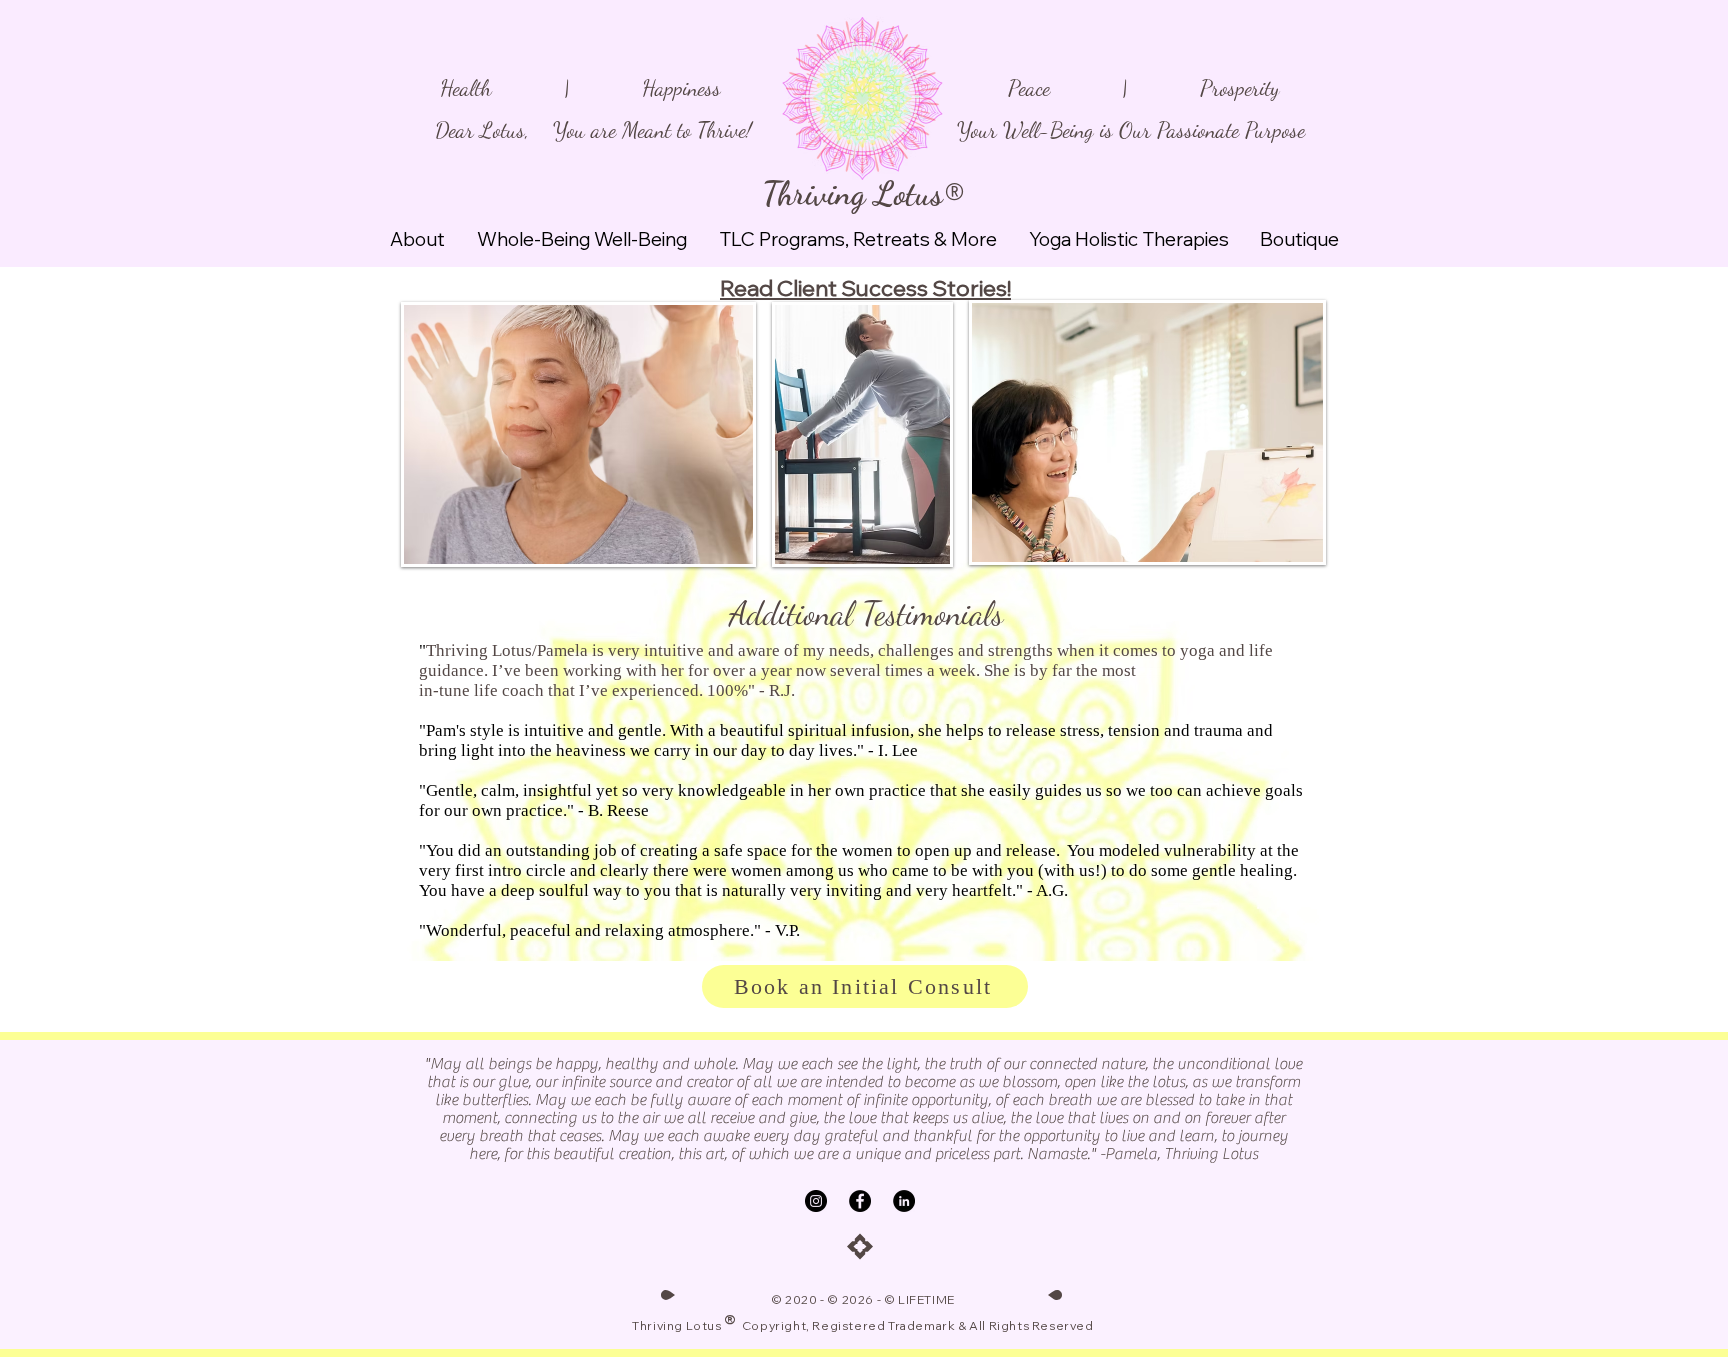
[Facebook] (860, 1201)
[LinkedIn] (904, 1201)
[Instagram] (816, 1201)
